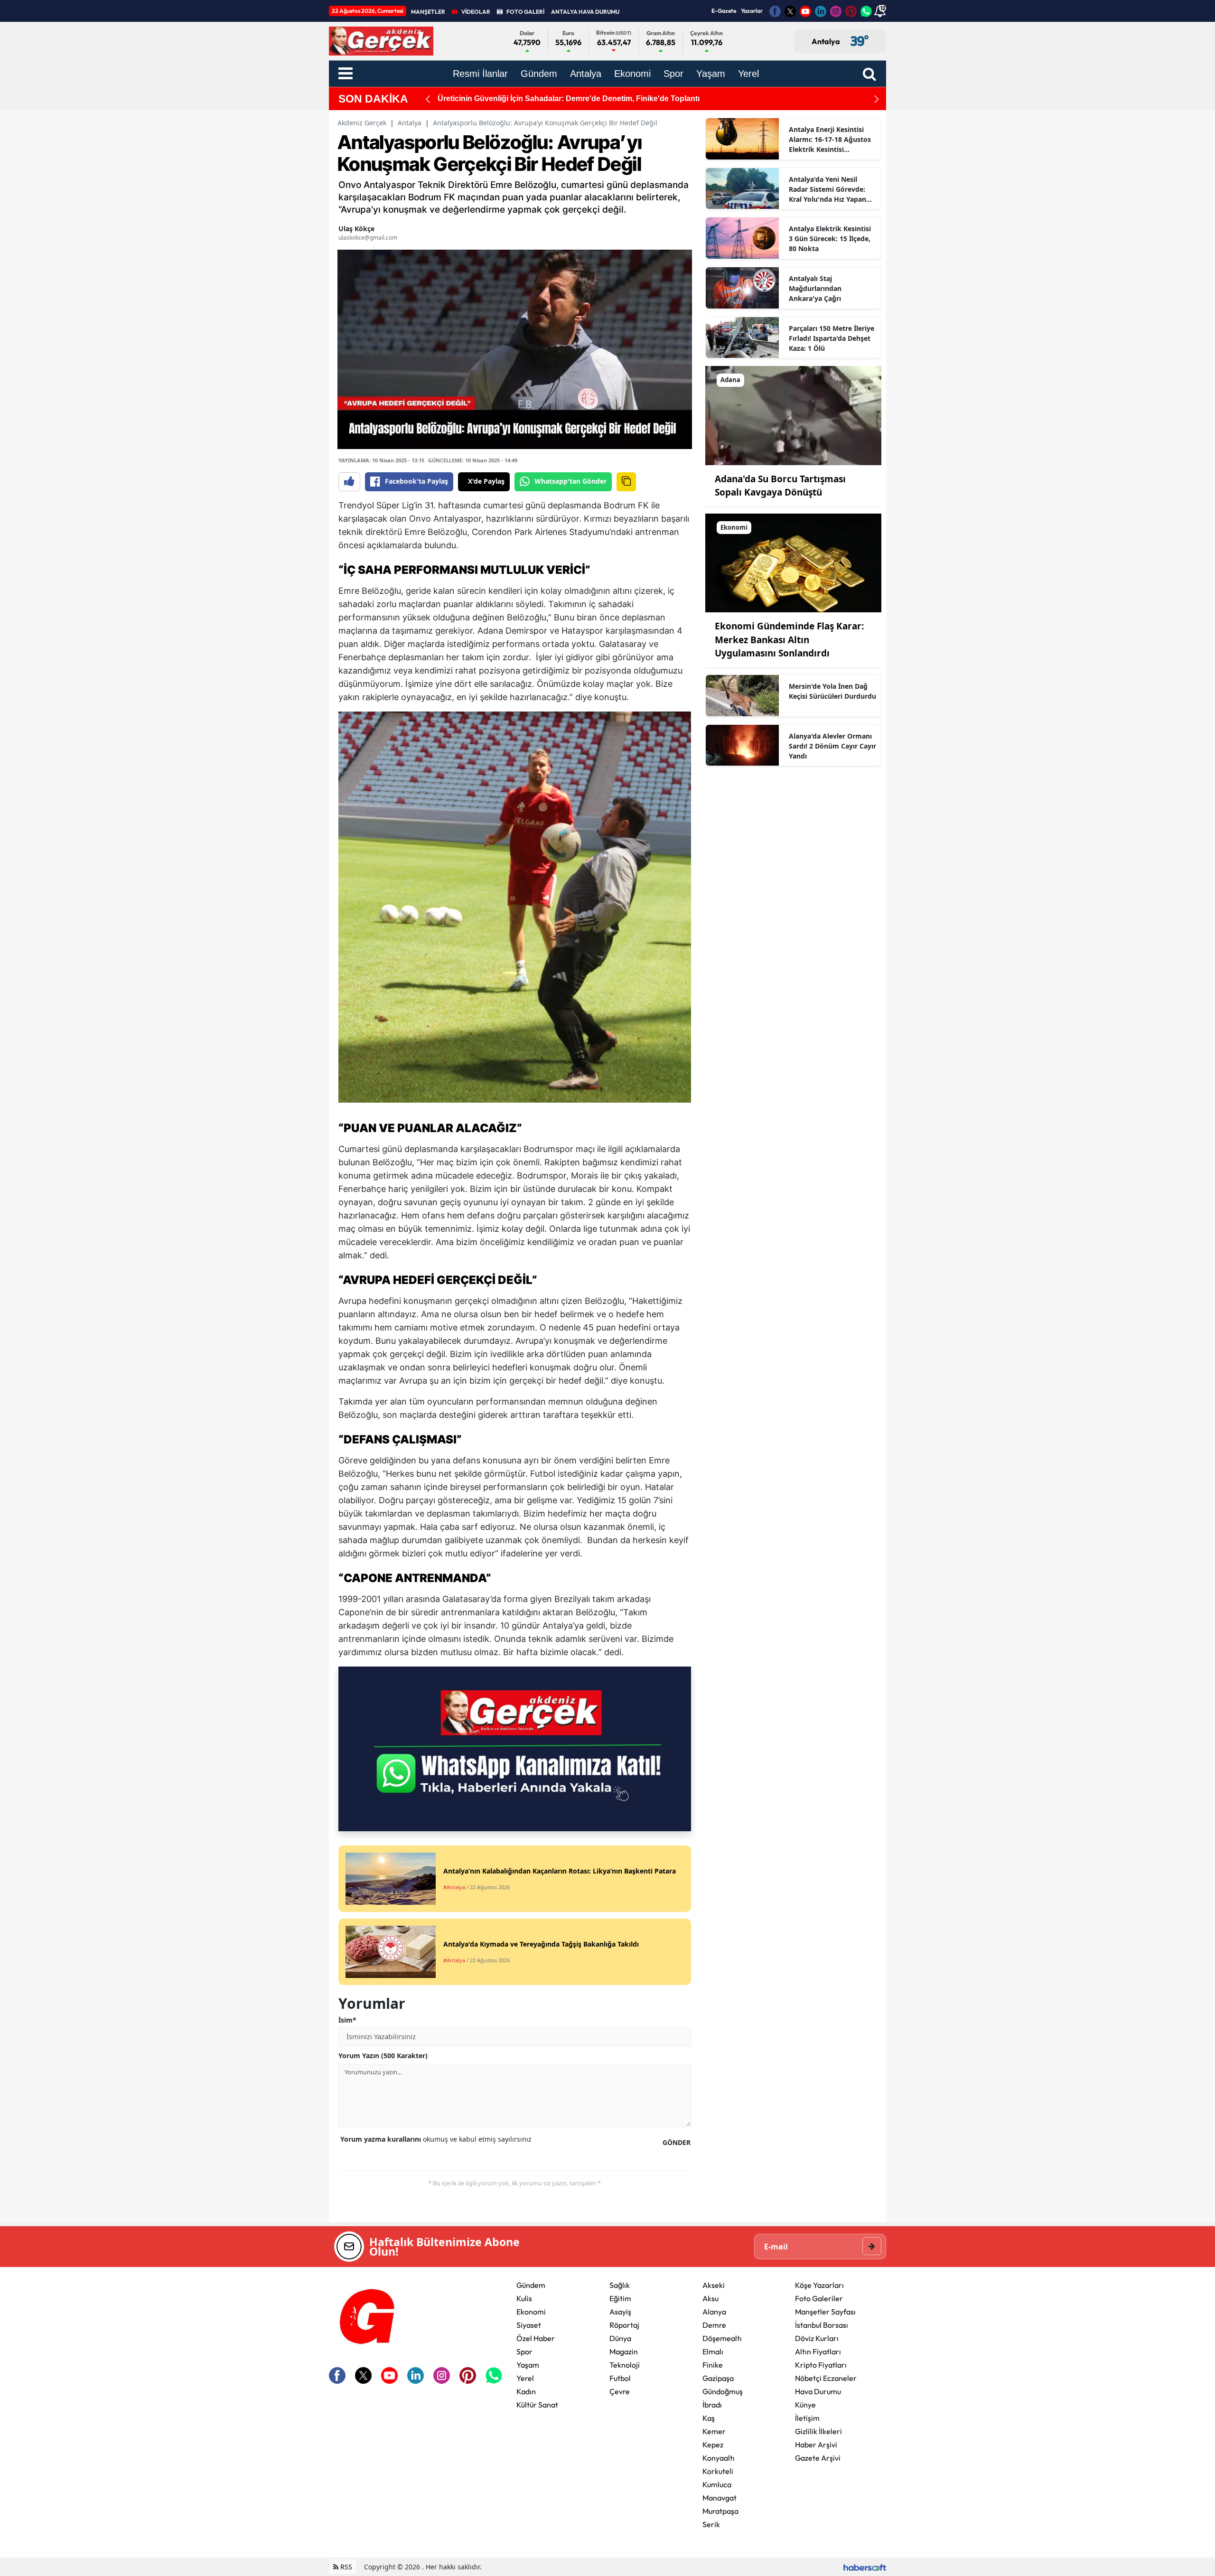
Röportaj (624, 2325)
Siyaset (529, 2325)
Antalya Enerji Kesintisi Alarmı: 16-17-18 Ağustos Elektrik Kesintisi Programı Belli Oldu (830, 140)
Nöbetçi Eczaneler (826, 2378)
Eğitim (620, 2298)
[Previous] (428, 99)
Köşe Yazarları (819, 2285)
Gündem (531, 2285)
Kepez (713, 2445)
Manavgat (720, 2498)
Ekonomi (531, 2312)
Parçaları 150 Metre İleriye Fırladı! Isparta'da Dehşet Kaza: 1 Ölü (832, 338)
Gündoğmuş (723, 2391)
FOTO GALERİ (525, 12)
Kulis (524, 2298)
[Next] (877, 99)
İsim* (347, 2020)
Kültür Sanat (537, 2405)
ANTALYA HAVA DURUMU (585, 12)
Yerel (525, 2378)
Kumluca (717, 2484)
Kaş (709, 2418)
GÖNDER (677, 2142)
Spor (524, 2351)
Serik (711, 2524)
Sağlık (620, 2285)
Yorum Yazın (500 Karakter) (383, 2056)
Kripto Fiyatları (821, 2365)
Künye (805, 2405)
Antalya (410, 123)
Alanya (714, 2312)
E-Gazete (724, 11)
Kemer (714, 2431)
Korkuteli (718, 2471)
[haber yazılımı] (865, 2567)
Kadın (526, 2391)
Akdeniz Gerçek (362, 123)
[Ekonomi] (793, 562)
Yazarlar (752, 11)
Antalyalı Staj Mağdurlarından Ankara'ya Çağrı (815, 288)
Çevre (620, 2391)
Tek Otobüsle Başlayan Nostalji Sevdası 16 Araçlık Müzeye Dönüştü (559, 98)
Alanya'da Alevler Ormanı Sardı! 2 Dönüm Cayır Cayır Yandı (832, 746)
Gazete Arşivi (818, 2458)
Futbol (620, 2378)
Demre (714, 2325)
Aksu (710, 2298)
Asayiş (620, 2312)
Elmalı (713, 2351)
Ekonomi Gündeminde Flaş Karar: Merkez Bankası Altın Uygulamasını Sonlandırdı (789, 640)
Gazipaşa (718, 2378)
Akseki (714, 2285)
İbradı (712, 2405)
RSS (345, 2567)
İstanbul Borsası (822, 2325)
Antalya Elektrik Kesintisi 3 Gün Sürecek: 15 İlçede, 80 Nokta (830, 239)
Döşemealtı (722, 2338)
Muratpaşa (720, 2511)
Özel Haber (536, 2338)
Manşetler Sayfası (825, 2312)
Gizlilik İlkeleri (818, 2431)
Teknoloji (625, 2365)
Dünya (620, 2338)
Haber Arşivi (816, 2445)
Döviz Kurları (817, 2338)
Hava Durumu (818, 2391)
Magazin (624, 2351)
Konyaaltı (719, 2458)
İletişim (807, 2418)
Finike (713, 2365)
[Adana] (793, 415)
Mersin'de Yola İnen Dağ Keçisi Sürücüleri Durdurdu (832, 691)
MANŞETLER (428, 12)
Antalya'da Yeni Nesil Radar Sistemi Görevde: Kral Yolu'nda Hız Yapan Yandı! (827, 189)
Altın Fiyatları (818, 2351)
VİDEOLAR (476, 12)
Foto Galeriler (819, 2298)
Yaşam (528, 2365)
